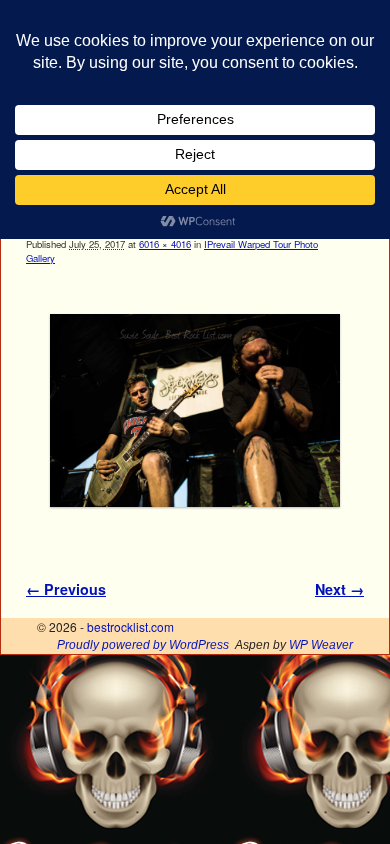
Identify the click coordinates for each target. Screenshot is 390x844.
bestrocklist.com (130, 626)
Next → (339, 589)
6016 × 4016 (165, 244)
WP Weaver (321, 645)
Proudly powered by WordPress (143, 645)
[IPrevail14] (195, 411)
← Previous (66, 589)
